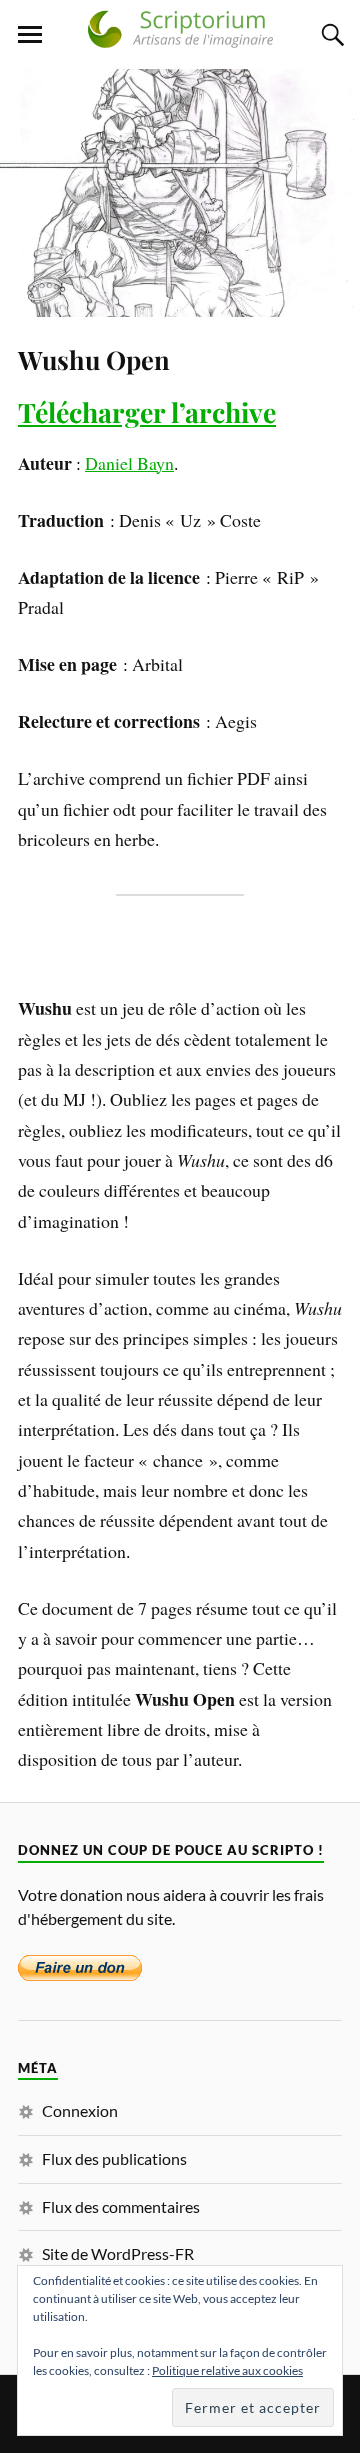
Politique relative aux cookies (227, 2370)
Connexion (80, 2110)
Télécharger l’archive (147, 412)
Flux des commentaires (121, 2206)
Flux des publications (114, 2158)
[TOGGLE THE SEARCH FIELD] (330, 35)
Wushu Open (94, 359)
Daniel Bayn (129, 463)
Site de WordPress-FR (118, 2253)
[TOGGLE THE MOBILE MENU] (30, 35)
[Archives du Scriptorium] (180, 39)
